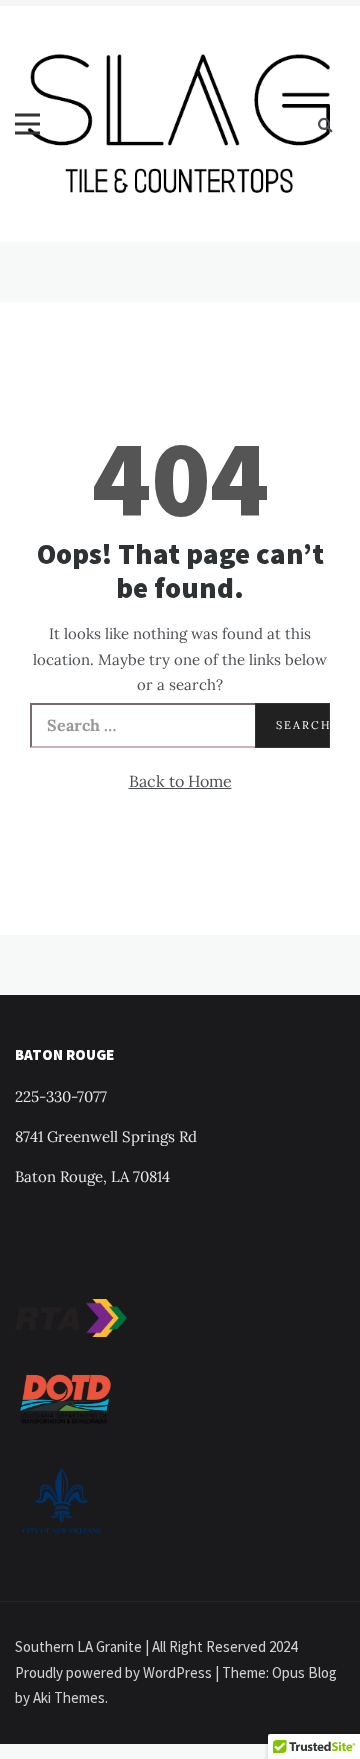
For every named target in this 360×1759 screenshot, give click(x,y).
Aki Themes (69, 1697)
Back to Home (180, 781)
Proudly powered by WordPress (115, 1672)
